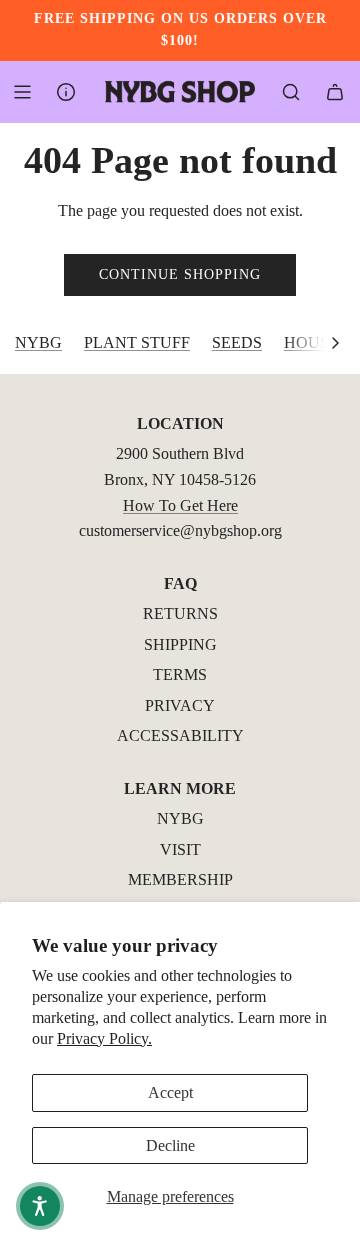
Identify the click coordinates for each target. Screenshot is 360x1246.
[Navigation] (22, 92)
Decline (170, 1145)
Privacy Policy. (104, 1038)
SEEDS (237, 342)
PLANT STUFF (137, 342)
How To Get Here (180, 505)
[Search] (291, 92)
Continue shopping (180, 274)
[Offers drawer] (66, 92)
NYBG (38, 342)
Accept (170, 1092)
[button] (335, 343)
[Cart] (335, 92)
